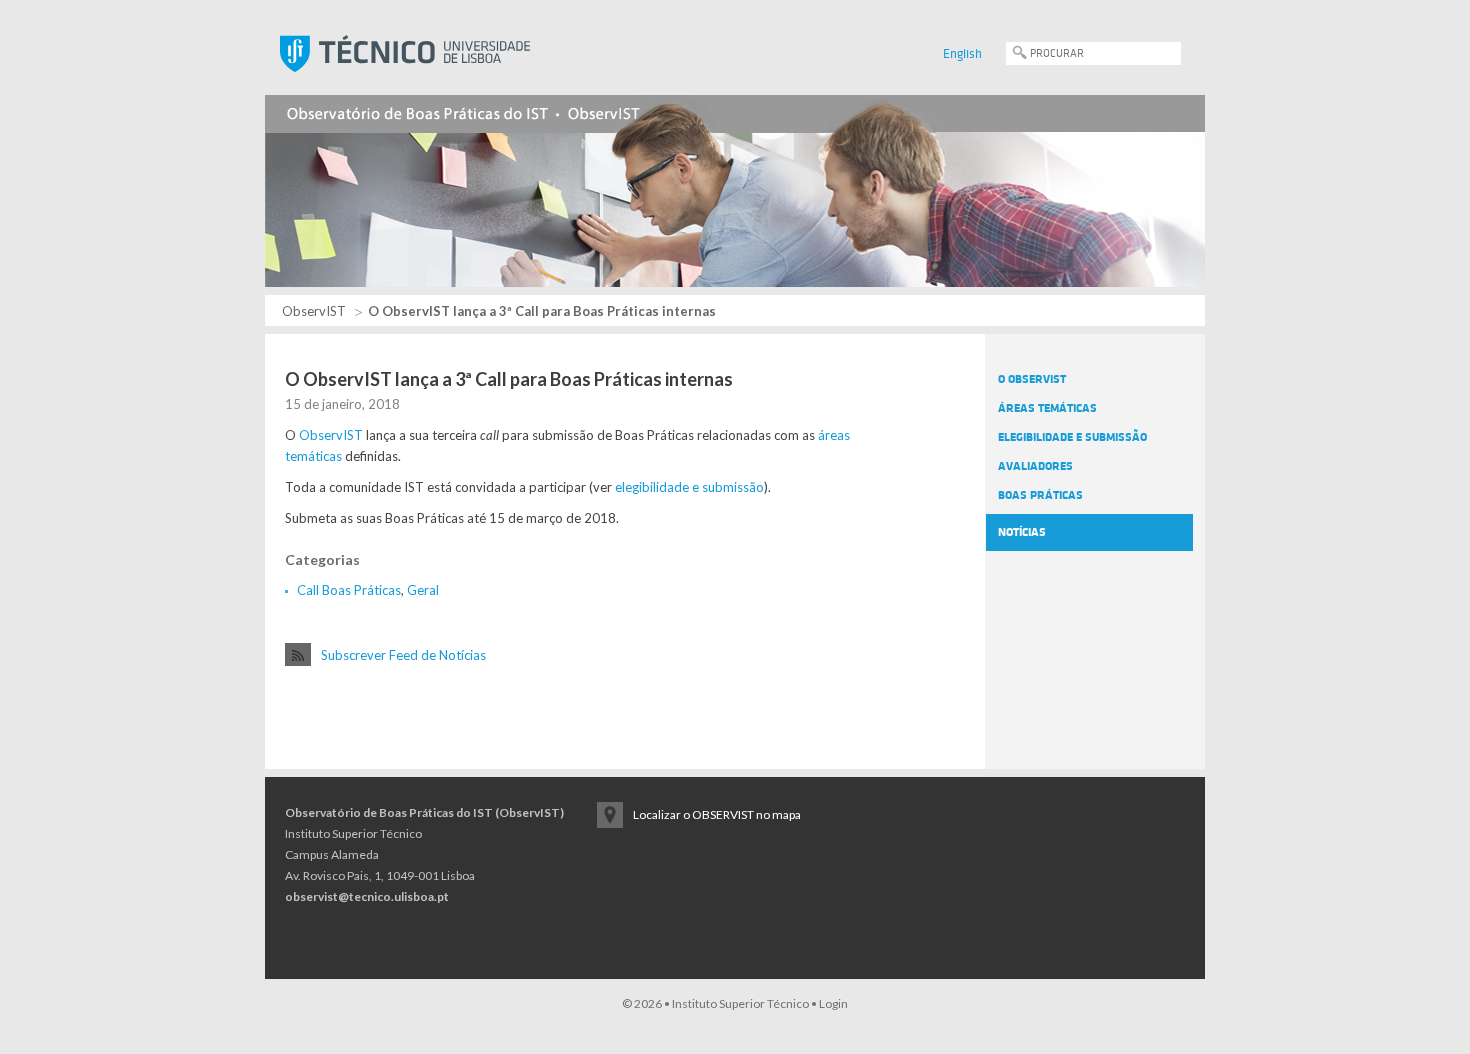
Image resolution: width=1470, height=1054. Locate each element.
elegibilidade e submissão (689, 487)
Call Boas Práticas (349, 590)
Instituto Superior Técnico (740, 1003)
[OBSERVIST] (735, 179)
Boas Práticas (1040, 495)
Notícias (1022, 532)
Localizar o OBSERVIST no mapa (717, 814)
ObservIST (314, 311)
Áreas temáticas (1047, 408)
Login (833, 1003)
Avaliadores (1035, 466)
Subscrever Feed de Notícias (403, 655)
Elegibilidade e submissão (1072, 437)
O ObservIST (1032, 379)
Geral (423, 590)
